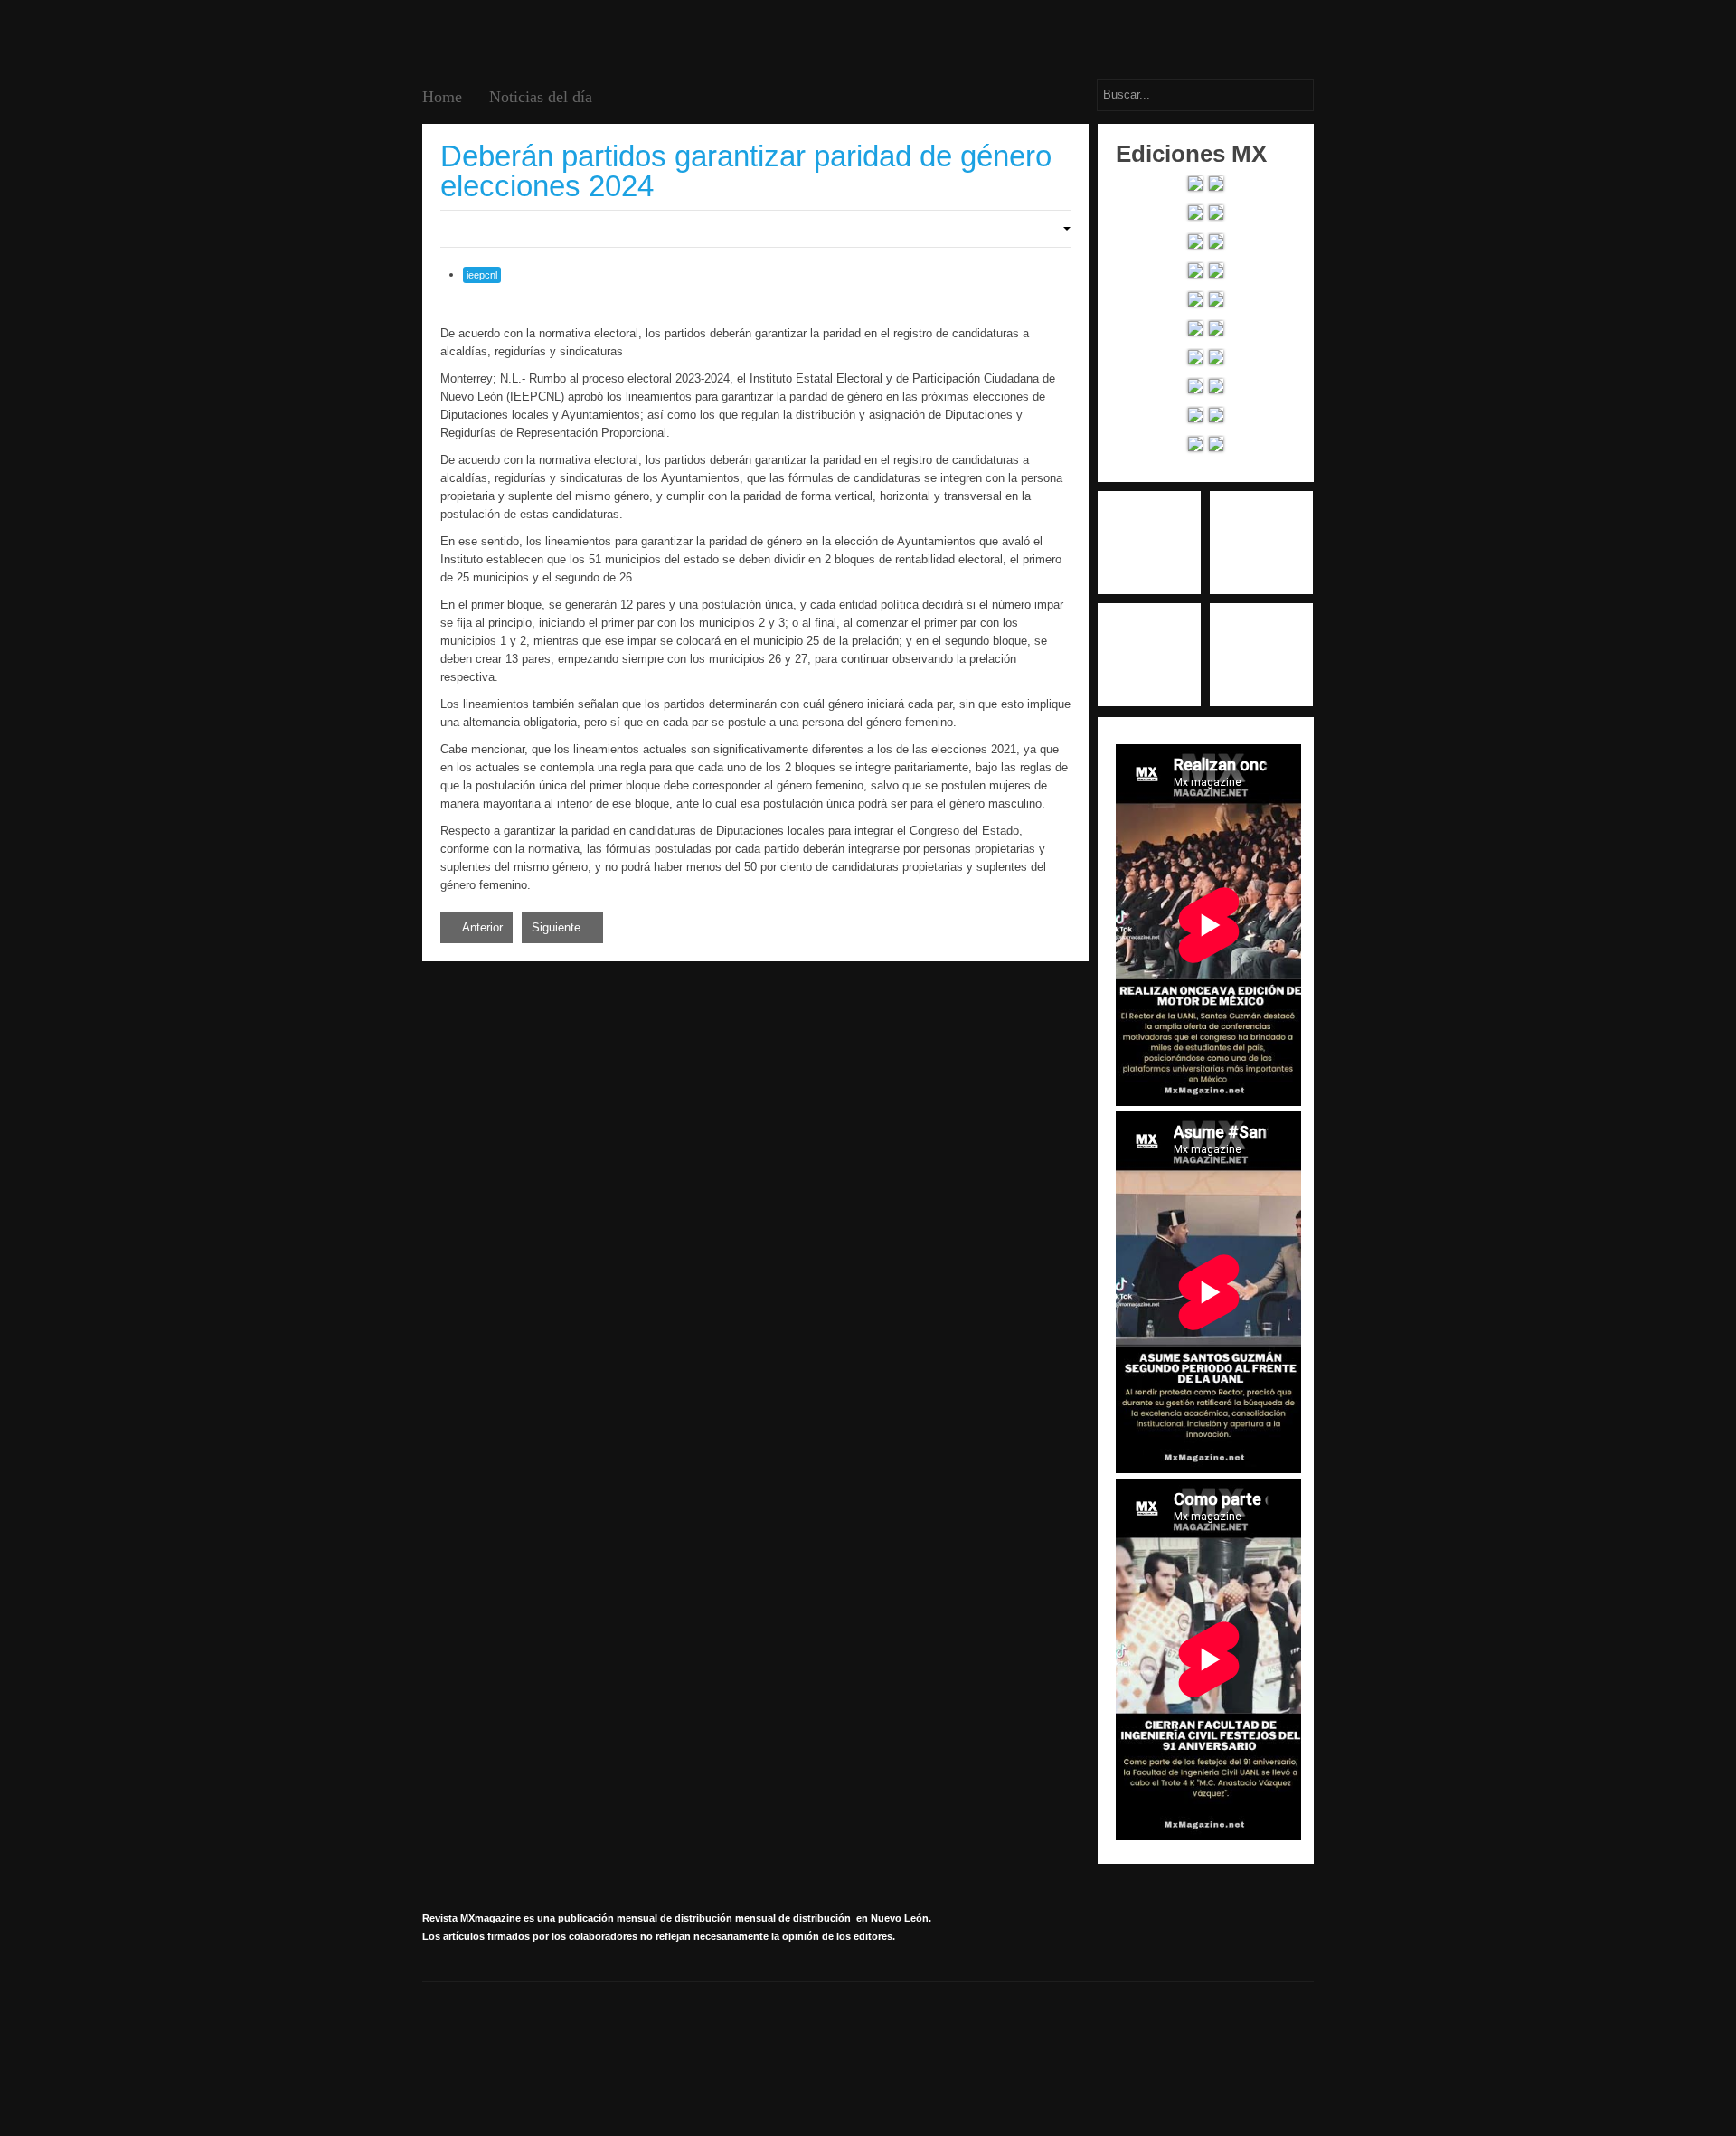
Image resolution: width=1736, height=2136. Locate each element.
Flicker (1261, 655)
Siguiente (558, 927)
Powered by (1231, 2041)
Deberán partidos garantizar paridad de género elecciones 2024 (746, 171)
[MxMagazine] (491, 37)
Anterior (481, 927)
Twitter (1149, 655)
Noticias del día (541, 97)
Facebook (1149, 543)
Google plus (1261, 543)
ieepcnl (482, 275)
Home (442, 97)
